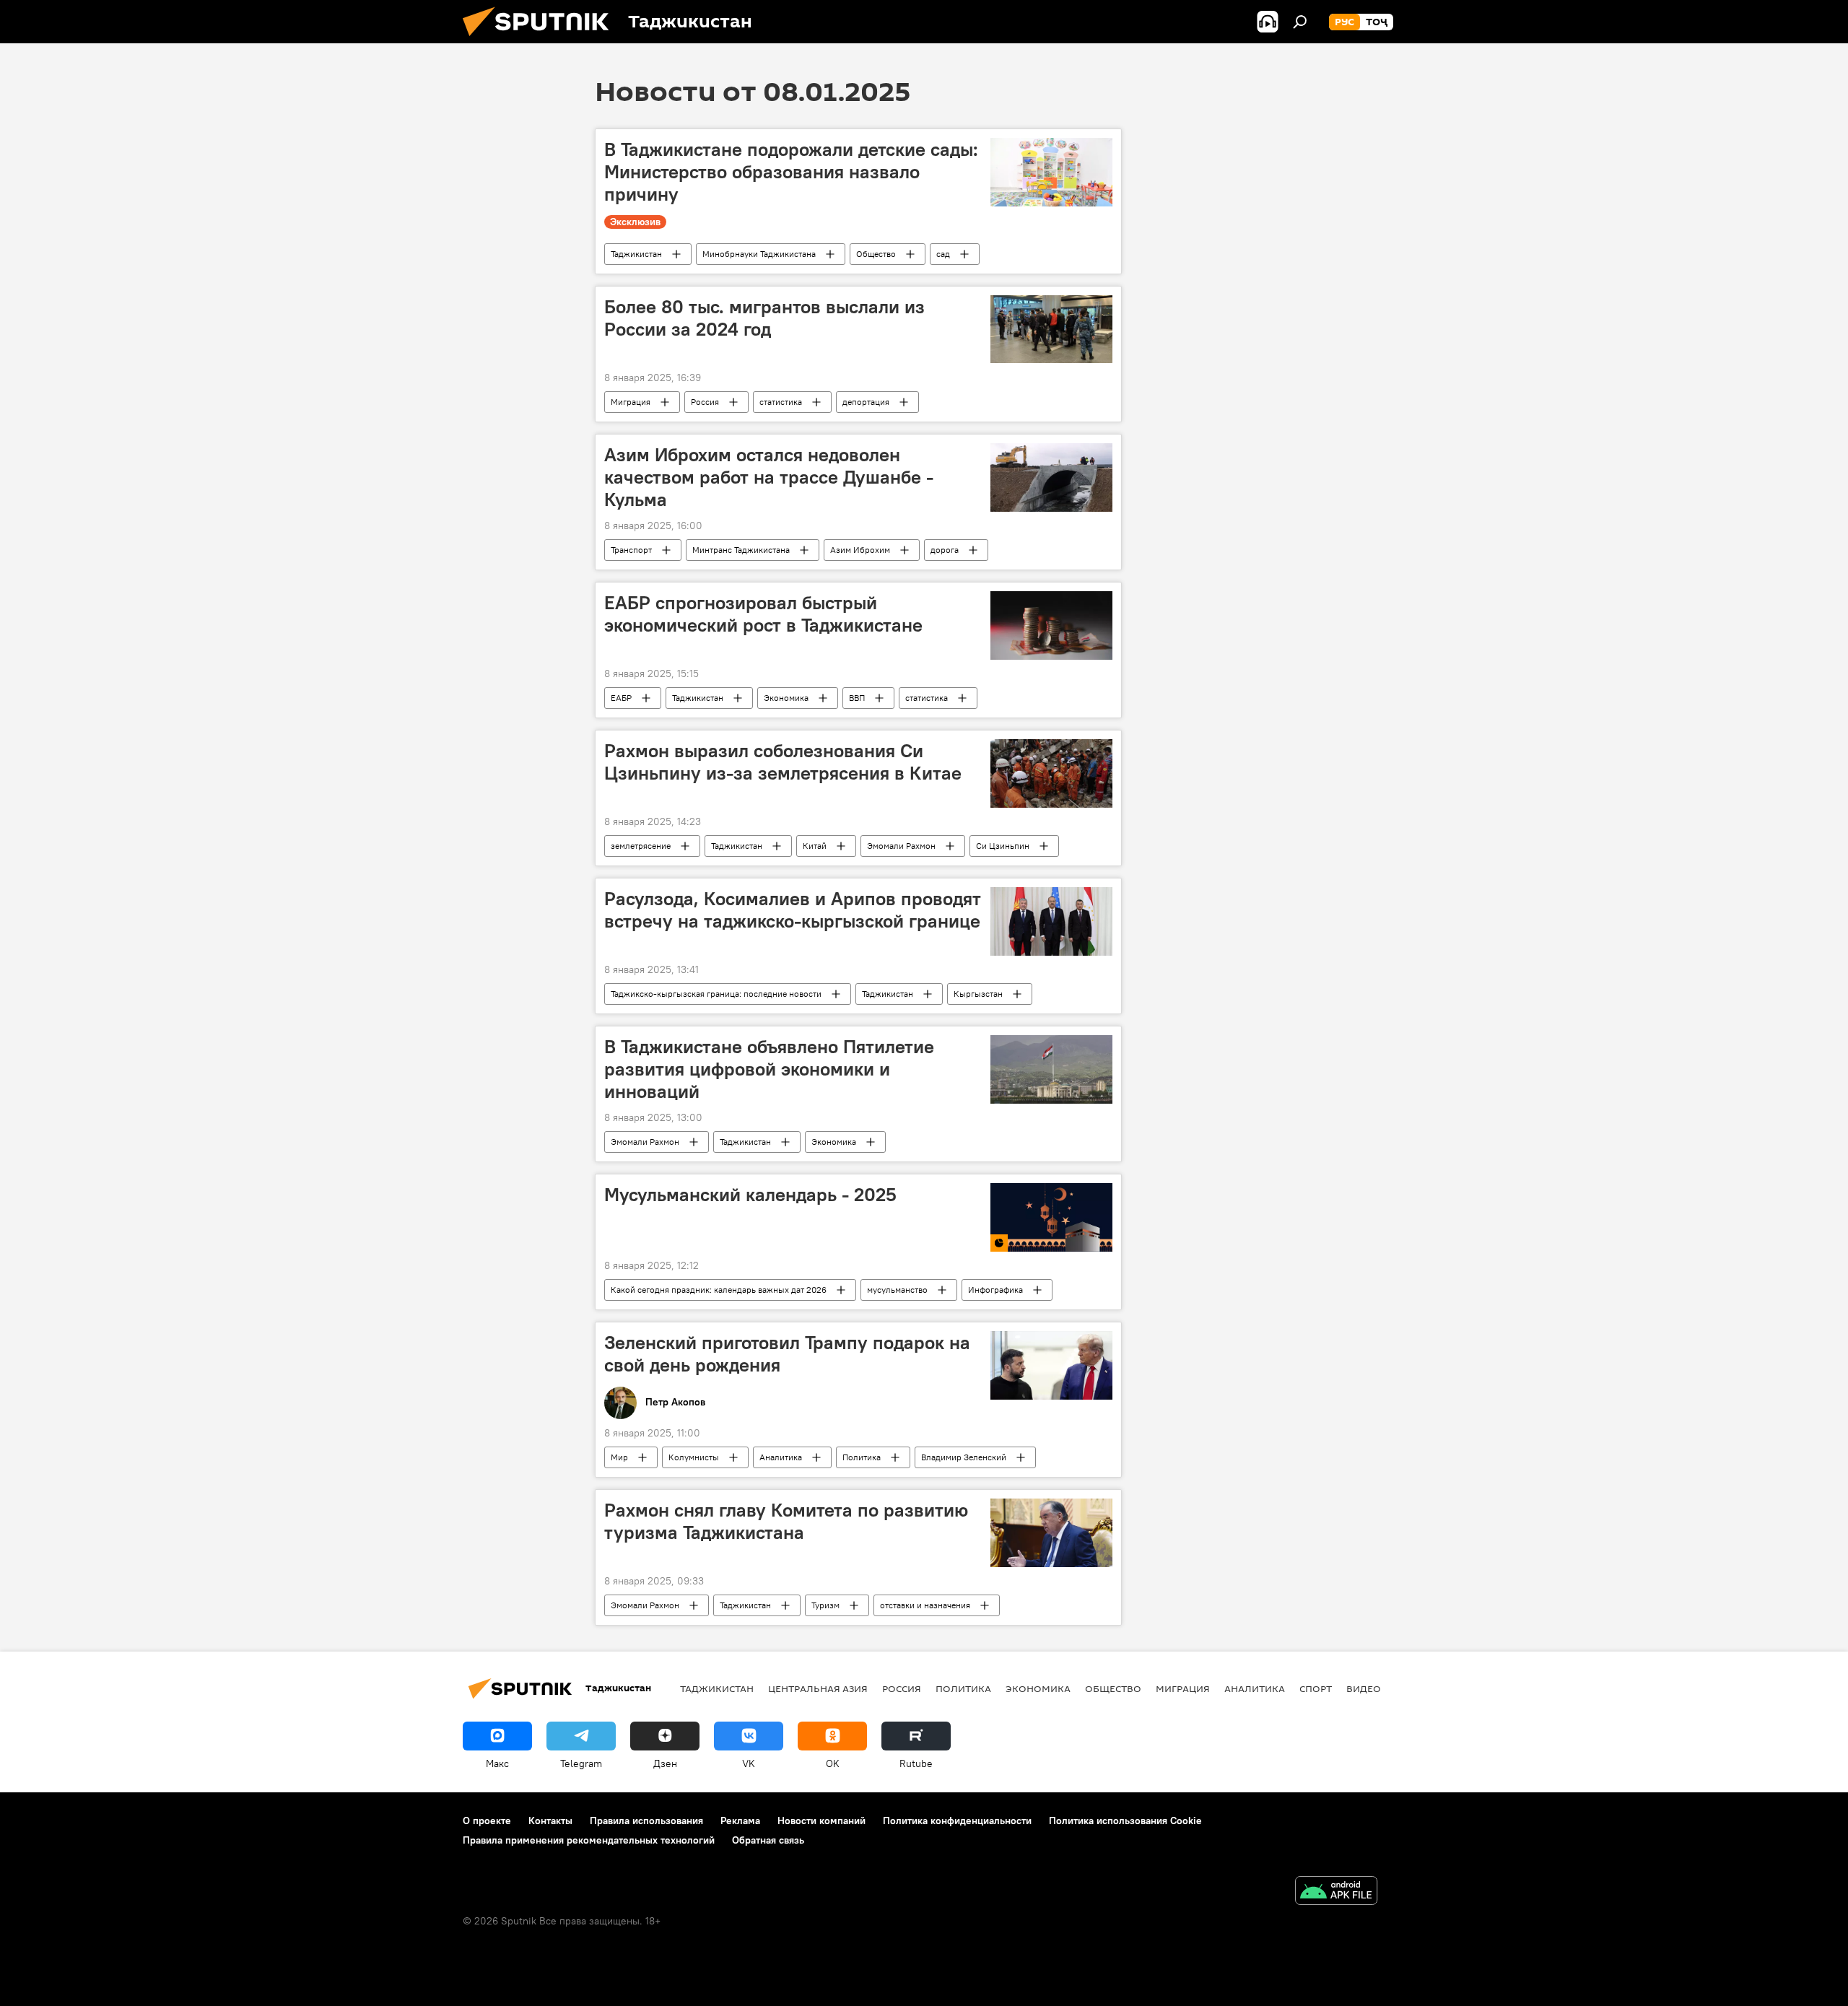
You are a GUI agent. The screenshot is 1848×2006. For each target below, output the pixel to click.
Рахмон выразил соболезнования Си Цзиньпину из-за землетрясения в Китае (783, 762)
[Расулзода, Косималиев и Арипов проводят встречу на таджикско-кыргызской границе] (1051, 921)
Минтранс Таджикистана (741, 550)
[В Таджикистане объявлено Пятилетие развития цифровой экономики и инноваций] (1051, 1069)
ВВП (857, 698)
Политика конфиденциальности (957, 1820)
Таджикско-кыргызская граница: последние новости (716, 994)
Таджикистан (636, 254)
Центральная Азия (818, 1688)
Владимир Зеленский (964, 1457)
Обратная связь (768, 1840)
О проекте (487, 1820)
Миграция (631, 402)
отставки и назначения (925, 1605)
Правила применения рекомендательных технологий (589, 1840)
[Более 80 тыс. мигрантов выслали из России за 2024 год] (1051, 330)
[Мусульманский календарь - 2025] (1051, 1217)
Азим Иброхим (860, 550)
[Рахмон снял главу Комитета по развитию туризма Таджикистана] (1051, 1533)
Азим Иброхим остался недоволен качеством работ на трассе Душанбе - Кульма (769, 477)
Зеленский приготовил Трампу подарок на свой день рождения (787, 1354)
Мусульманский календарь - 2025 (750, 1195)
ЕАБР (621, 698)
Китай (815, 846)
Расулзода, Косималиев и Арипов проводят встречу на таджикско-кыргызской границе (793, 910)
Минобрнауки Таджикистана (759, 254)
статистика (781, 402)
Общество (876, 254)
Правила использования (646, 1820)
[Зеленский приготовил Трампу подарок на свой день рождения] (1051, 1365)
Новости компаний (821, 1820)
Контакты (550, 1820)
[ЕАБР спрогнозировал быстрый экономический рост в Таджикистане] (1051, 625)
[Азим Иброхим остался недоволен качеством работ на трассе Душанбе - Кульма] (1051, 477)
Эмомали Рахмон (901, 846)
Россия (705, 402)
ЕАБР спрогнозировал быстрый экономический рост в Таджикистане (763, 614)
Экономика (786, 698)
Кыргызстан (978, 994)
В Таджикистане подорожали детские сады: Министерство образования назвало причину (791, 172)
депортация (866, 402)
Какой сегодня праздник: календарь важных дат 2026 (719, 1290)
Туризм (825, 1605)
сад (943, 254)
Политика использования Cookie (1125, 1820)
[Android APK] (1336, 1892)
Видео (1364, 1688)
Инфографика (995, 1290)
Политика (862, 1457)
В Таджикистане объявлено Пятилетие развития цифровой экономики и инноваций (769, 1069)
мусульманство (897, 1290)
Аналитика (781, 1457)
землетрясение (641, 846)
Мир (619, 1457)
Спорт (1316, 1688)
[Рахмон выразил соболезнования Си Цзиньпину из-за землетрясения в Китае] (1051, 773)
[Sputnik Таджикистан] (541, 40)
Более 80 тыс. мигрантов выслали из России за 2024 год (764, 318)
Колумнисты (694, 1457)
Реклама (740, 1820)
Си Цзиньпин (1003, 846)
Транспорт (631, 550)
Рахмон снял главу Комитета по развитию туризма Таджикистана (786, 1521)
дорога (945, 550)
